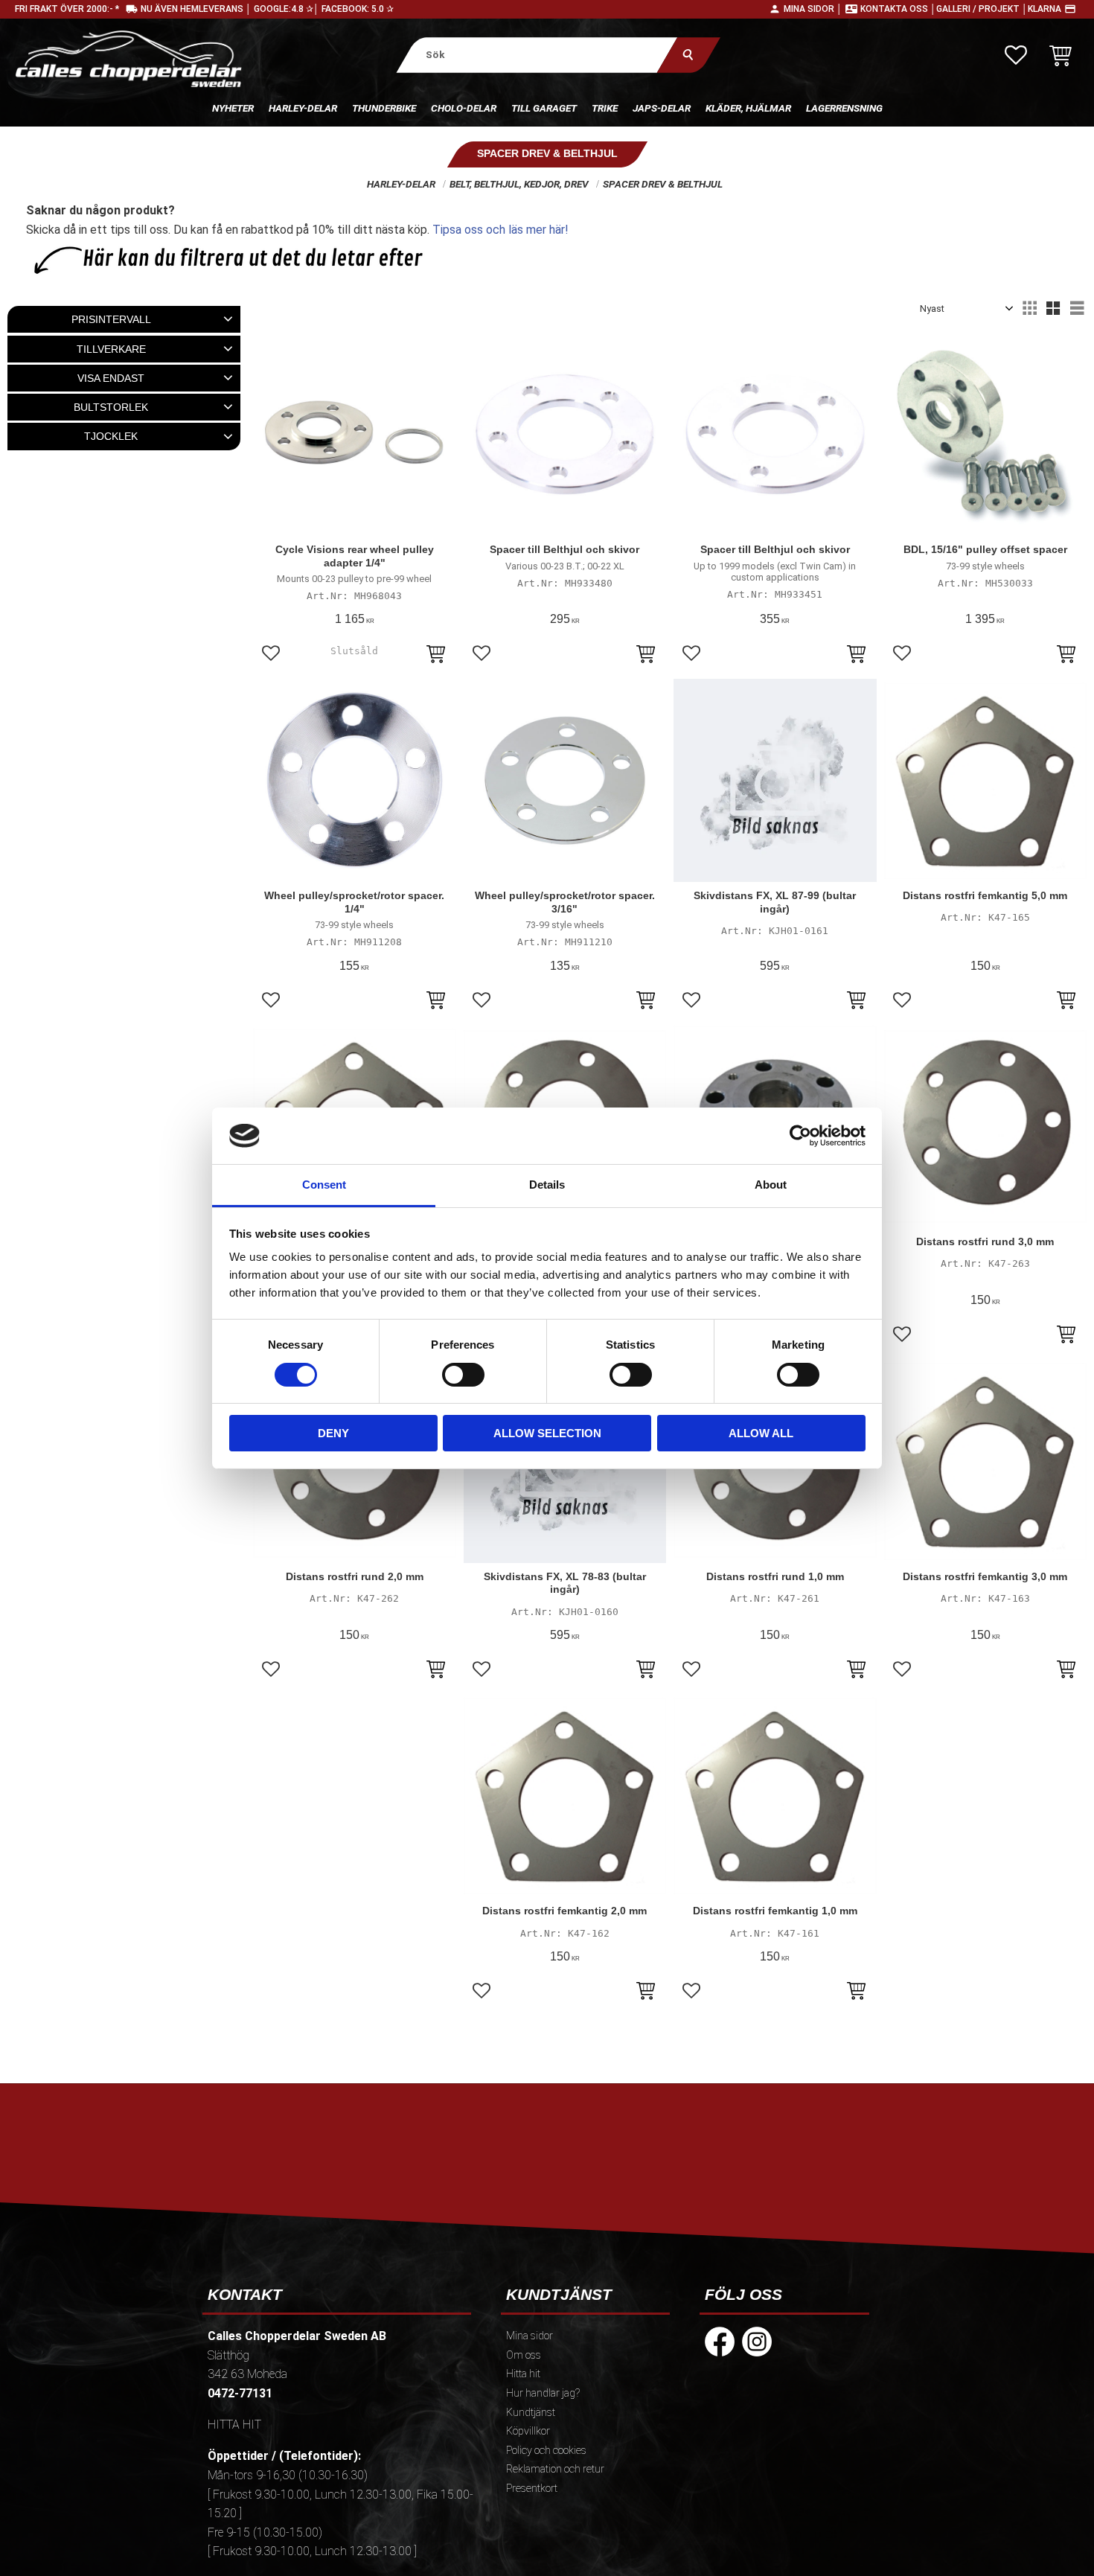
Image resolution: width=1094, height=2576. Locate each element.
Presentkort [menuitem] (532, 2489)
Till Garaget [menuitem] (544, 108)
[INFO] (436, 656)
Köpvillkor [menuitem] (528, 2431)
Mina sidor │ (813, 9)
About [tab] (771, 1185)
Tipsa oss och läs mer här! (500, 230)
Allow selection (547, 1433)
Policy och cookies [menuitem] (546, 2451)
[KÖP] (1066, 656)
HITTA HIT (234, 2425)
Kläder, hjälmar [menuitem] (748, 108)
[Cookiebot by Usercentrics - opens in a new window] (800, 1136)
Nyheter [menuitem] (233, 108)
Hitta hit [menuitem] (523, 2374)
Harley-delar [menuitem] (303, 108)
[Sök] (688, 55)
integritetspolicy (440, 2214)
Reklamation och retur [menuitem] (555, 2469)
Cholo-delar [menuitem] (464, 108)
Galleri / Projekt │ (982, 9)
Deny (333, 1433)
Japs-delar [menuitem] (662, 108)
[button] (1016, 55)
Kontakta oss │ (898, 9)
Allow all (761, 1433)
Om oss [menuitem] (524, 2355)
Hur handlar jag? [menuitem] (543, 2393)
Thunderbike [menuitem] (384, 108)
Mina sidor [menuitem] (530, 2336)
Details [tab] (547, 1185)
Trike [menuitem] (605, 108)
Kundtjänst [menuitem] (531, 2413)
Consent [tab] (324, 1185)
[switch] (463, 1375)
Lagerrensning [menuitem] (844, 108)
